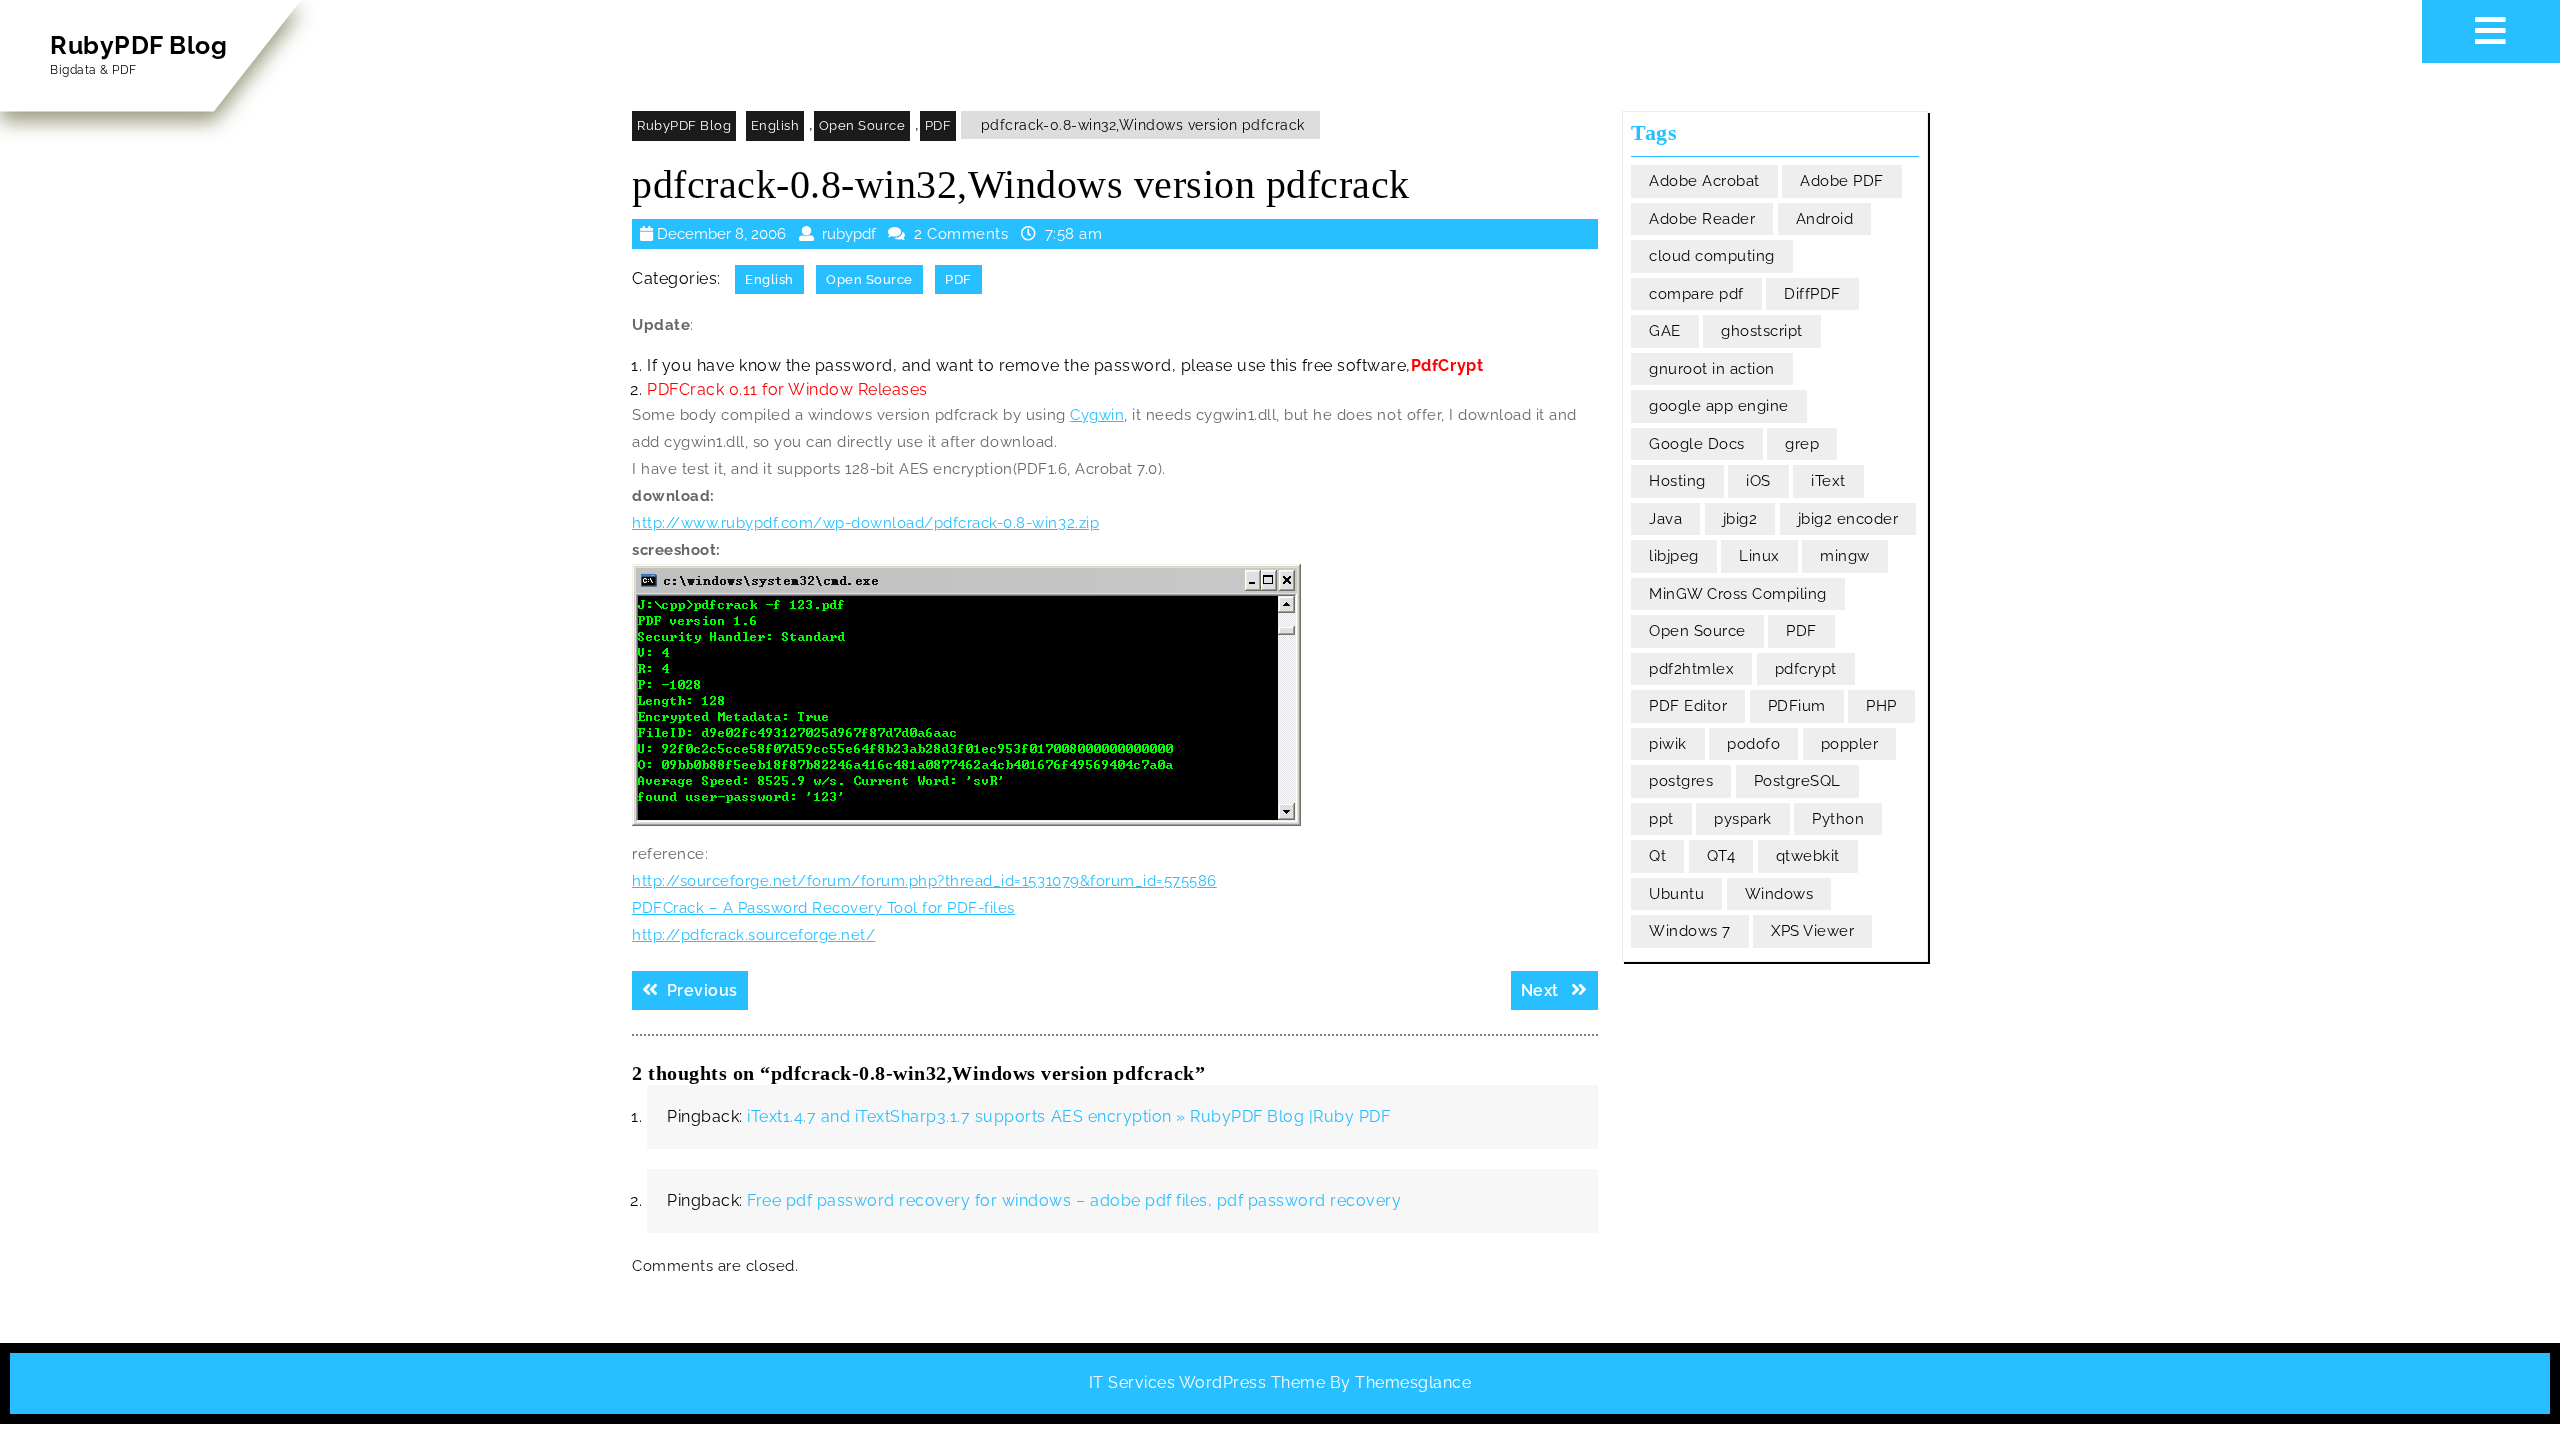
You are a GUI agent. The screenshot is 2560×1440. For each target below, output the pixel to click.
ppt (1661, 819)
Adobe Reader (1702, 219)
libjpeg (1674, 556)
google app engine (1719, 406)
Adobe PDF (1842, 181)
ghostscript (1762, 331)
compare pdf (1696, 294)
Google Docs (1697, 444)
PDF (938, 125)
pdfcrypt (1806, 669)
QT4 (1721, 856)
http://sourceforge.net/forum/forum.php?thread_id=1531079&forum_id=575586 (924, 881)
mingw (1845, 556)
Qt (1657, 856)
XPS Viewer (1812, 931)
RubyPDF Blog (138, 45)
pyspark (1743, 819)
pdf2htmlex (1691, 669)
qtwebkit (1808, 856)
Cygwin (1097, 415)
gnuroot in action (1712, 369)
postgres (1681, 781)
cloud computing (1712, 256)
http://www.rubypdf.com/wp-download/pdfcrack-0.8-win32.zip (865, 523)
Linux (1759, 556)
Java (1665, 519)
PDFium (1797, 706)
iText (1828, 481)
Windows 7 (1690, 931)
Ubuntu (1676, 894)
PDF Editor (1688, 706)
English (775, 125)
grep (1802, 444)
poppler (1850, 744)
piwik (1668, 744)
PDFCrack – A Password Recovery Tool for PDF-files (823, 908)
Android (1825, 219)
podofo (1753, 744)
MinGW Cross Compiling (1738, 594)
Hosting (1677, 481)
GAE (1665, 331)
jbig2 (1740, 519)
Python (1838, 819)
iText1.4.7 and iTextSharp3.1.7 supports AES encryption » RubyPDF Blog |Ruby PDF (1068, 1116)
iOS (1758, 481)
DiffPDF (1812, 294)
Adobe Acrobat (1704, 181)
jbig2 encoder (1848, 519)
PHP (1881, 706)
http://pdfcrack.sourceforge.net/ (753, 935)
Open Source (862, 125)
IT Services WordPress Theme (1207, 1382)
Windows (1779, 894)
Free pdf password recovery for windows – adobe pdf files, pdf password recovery (1074, 1200)
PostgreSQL (1797, 781)
